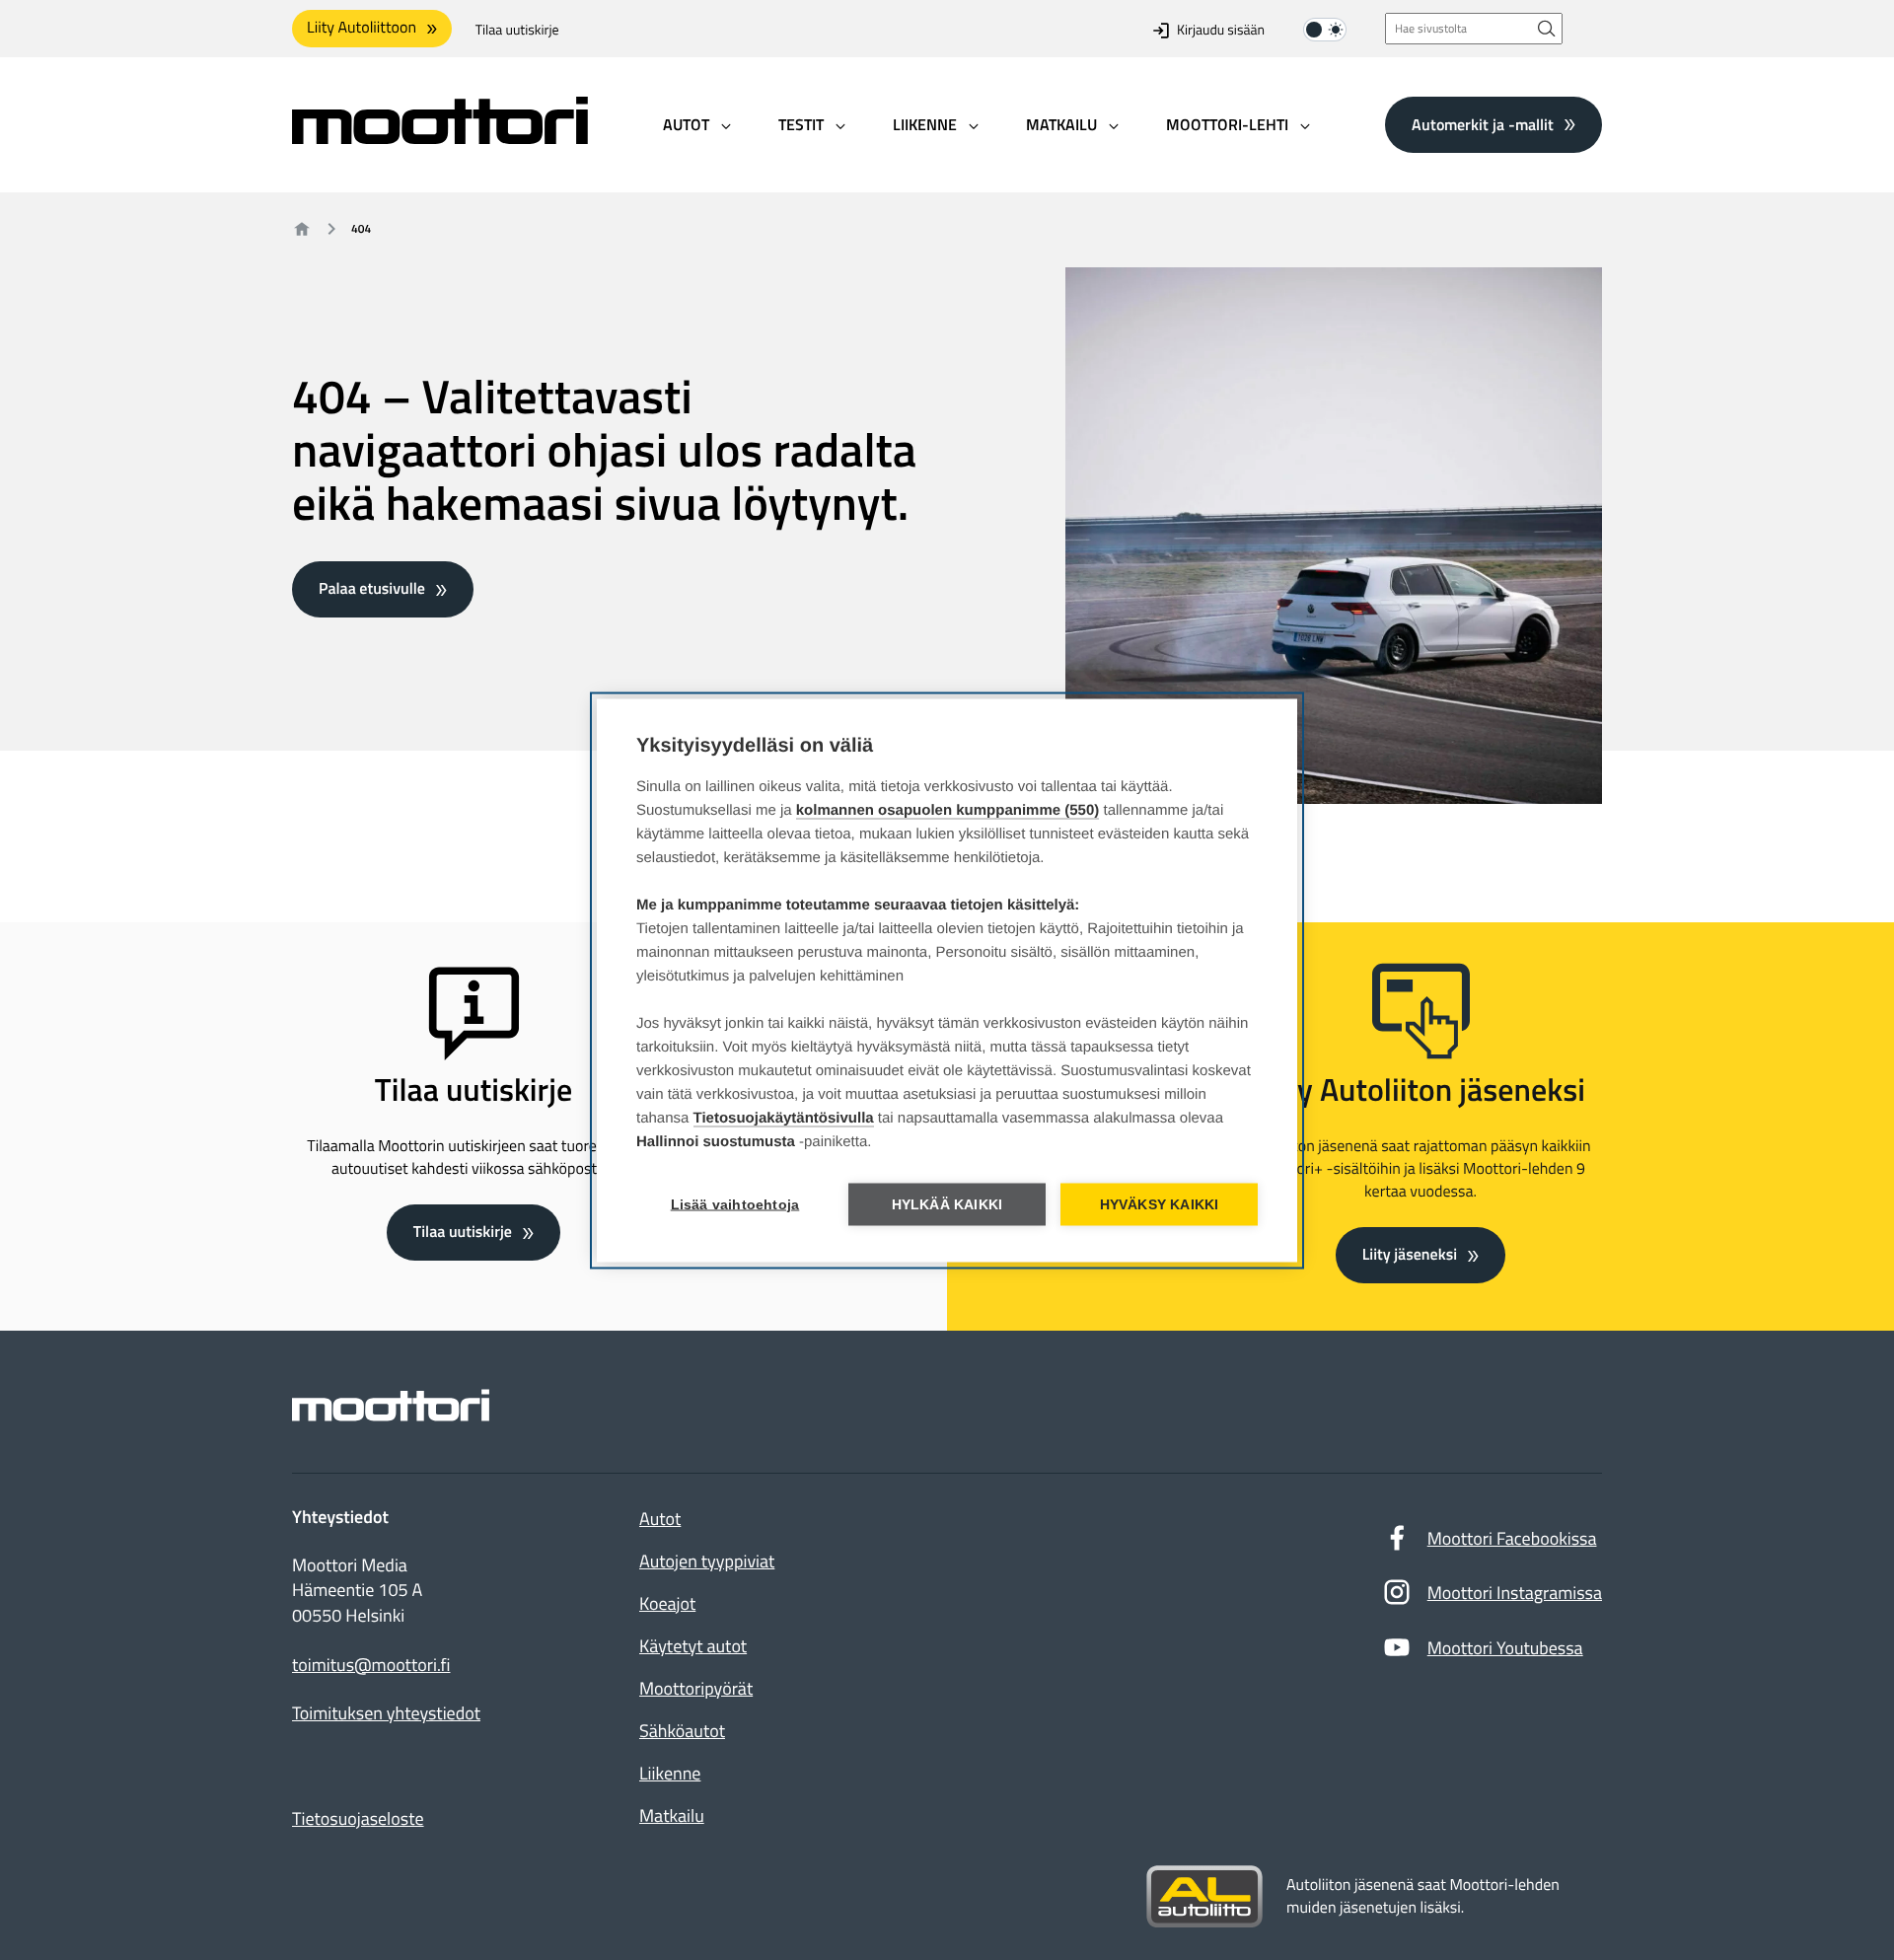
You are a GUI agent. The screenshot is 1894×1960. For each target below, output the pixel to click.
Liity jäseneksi (1410, 1255)
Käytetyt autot (693, 1646)
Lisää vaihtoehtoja (735, 1204)
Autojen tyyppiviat (707, 1561)
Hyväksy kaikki (1160, 1204)
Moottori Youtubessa (1505, 1648)
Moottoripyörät (696, 1688)
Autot (660, 1519)
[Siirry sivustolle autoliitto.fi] (1204, 1897)
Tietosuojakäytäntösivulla (784, 1117)
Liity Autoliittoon (362, 28)
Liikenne (670, 1773)
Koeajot (667, 1603)
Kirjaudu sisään (1221, 30)
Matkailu (672, 1815)
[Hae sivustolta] (1547, 28)
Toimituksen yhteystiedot (386, 1713)
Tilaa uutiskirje (517, 30)
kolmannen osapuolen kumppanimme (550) (948, 809)
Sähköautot (682, 1731)
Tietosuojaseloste (358, 1818)
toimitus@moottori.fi (371, 1665)
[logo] (440, 138)
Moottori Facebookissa (1512, 1538)
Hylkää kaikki (947, 1204)
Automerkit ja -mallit (1483, 123)
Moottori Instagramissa (1515, 1593)
